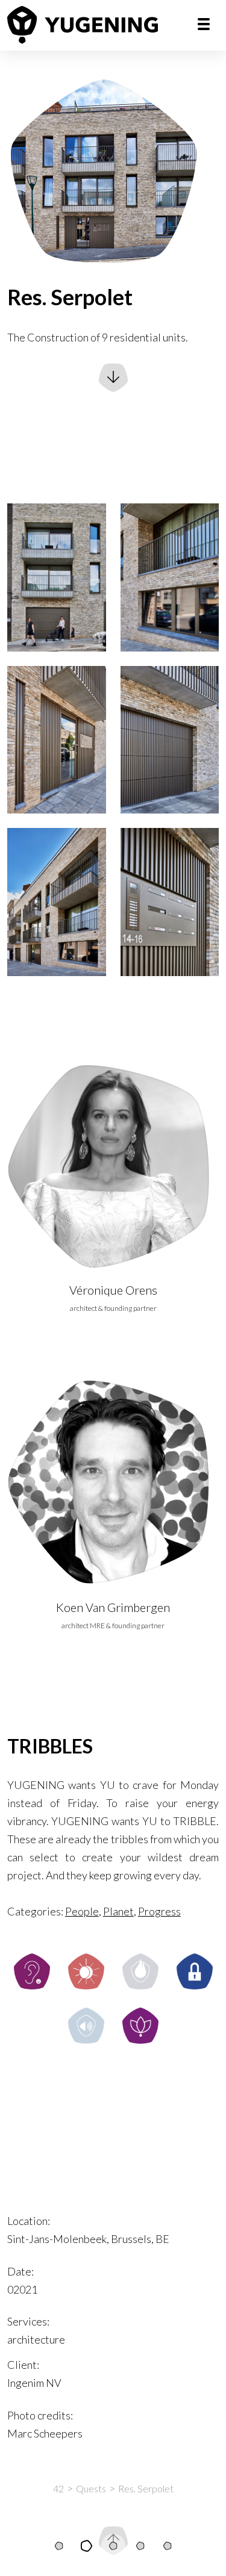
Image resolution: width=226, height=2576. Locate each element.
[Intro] (59, 2546)
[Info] (168, 2546)
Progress (159, 1911)
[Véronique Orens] (113, 1165)
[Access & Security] (195, 1971)
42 (58, 2488)
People (82, 1911)
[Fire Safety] (140, 1971)
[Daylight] (86, 1971)
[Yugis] (113, 2546)
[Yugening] (83, 25)
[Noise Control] (86, 2026)
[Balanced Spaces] (140, 2026)
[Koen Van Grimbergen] (113, 1482)
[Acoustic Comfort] (32, 1971)
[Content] (86, 2546)
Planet (118, 1911)
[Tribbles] (140, 2546)
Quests (91, 2488)
